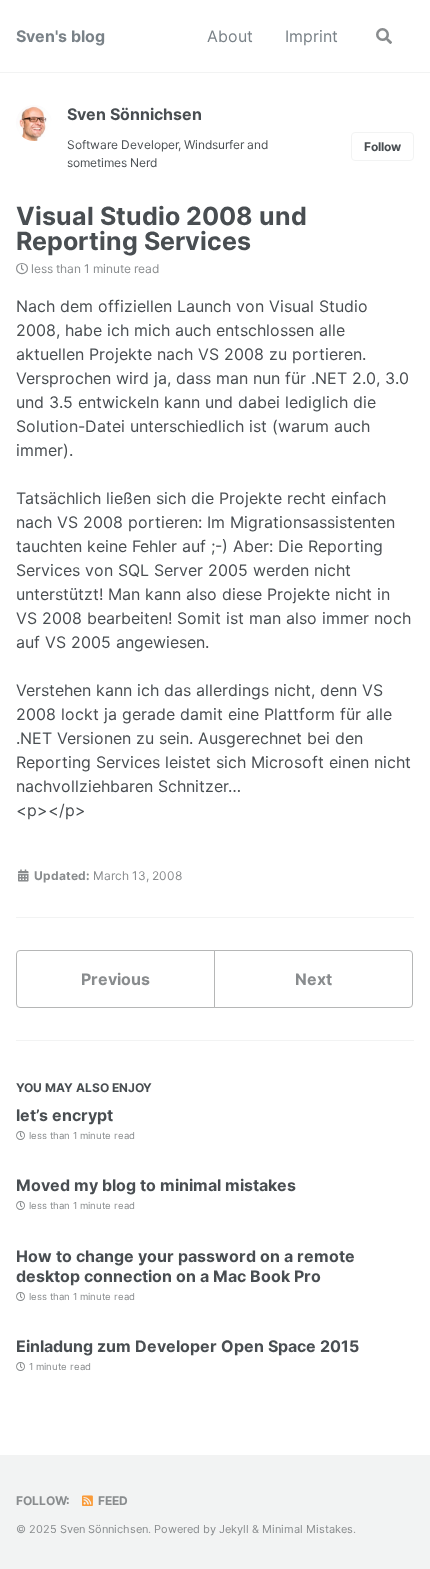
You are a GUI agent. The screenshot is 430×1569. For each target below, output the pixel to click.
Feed (111, 1500)
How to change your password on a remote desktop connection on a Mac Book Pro (185, 1266)
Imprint (311, 36)
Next (313, 979)
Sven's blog (60, 36)
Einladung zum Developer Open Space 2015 (187, 1346)
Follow (382, 146)
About (230, 36)
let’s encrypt (64, 1115)
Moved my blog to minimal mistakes (156, 1185)
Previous (115, 979)
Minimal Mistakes (307, 1529)
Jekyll (234, 1529)
